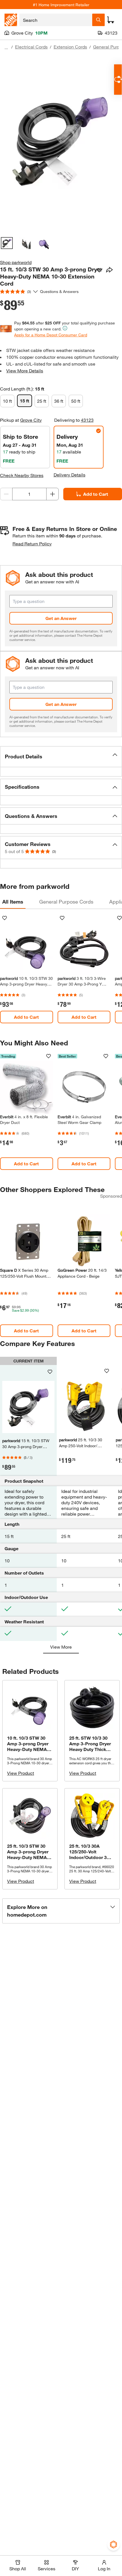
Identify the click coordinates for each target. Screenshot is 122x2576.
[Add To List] (99, 270)
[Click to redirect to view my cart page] (111, 20)
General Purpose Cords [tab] (66, 902)
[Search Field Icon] (98, 20)
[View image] (7, 243)
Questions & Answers (60, 291)
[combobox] (56, 20)
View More (61, 1647)
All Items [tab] (13, 902)
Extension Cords (70, 47)
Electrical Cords (31, 47)
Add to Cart (96, 494)
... (6, 48)
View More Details (25, 371)
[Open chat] (118, 80)
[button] (61, 757)
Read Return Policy (32, 544)
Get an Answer (61, 618)
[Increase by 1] (52, 494)
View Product (21, 1773)
